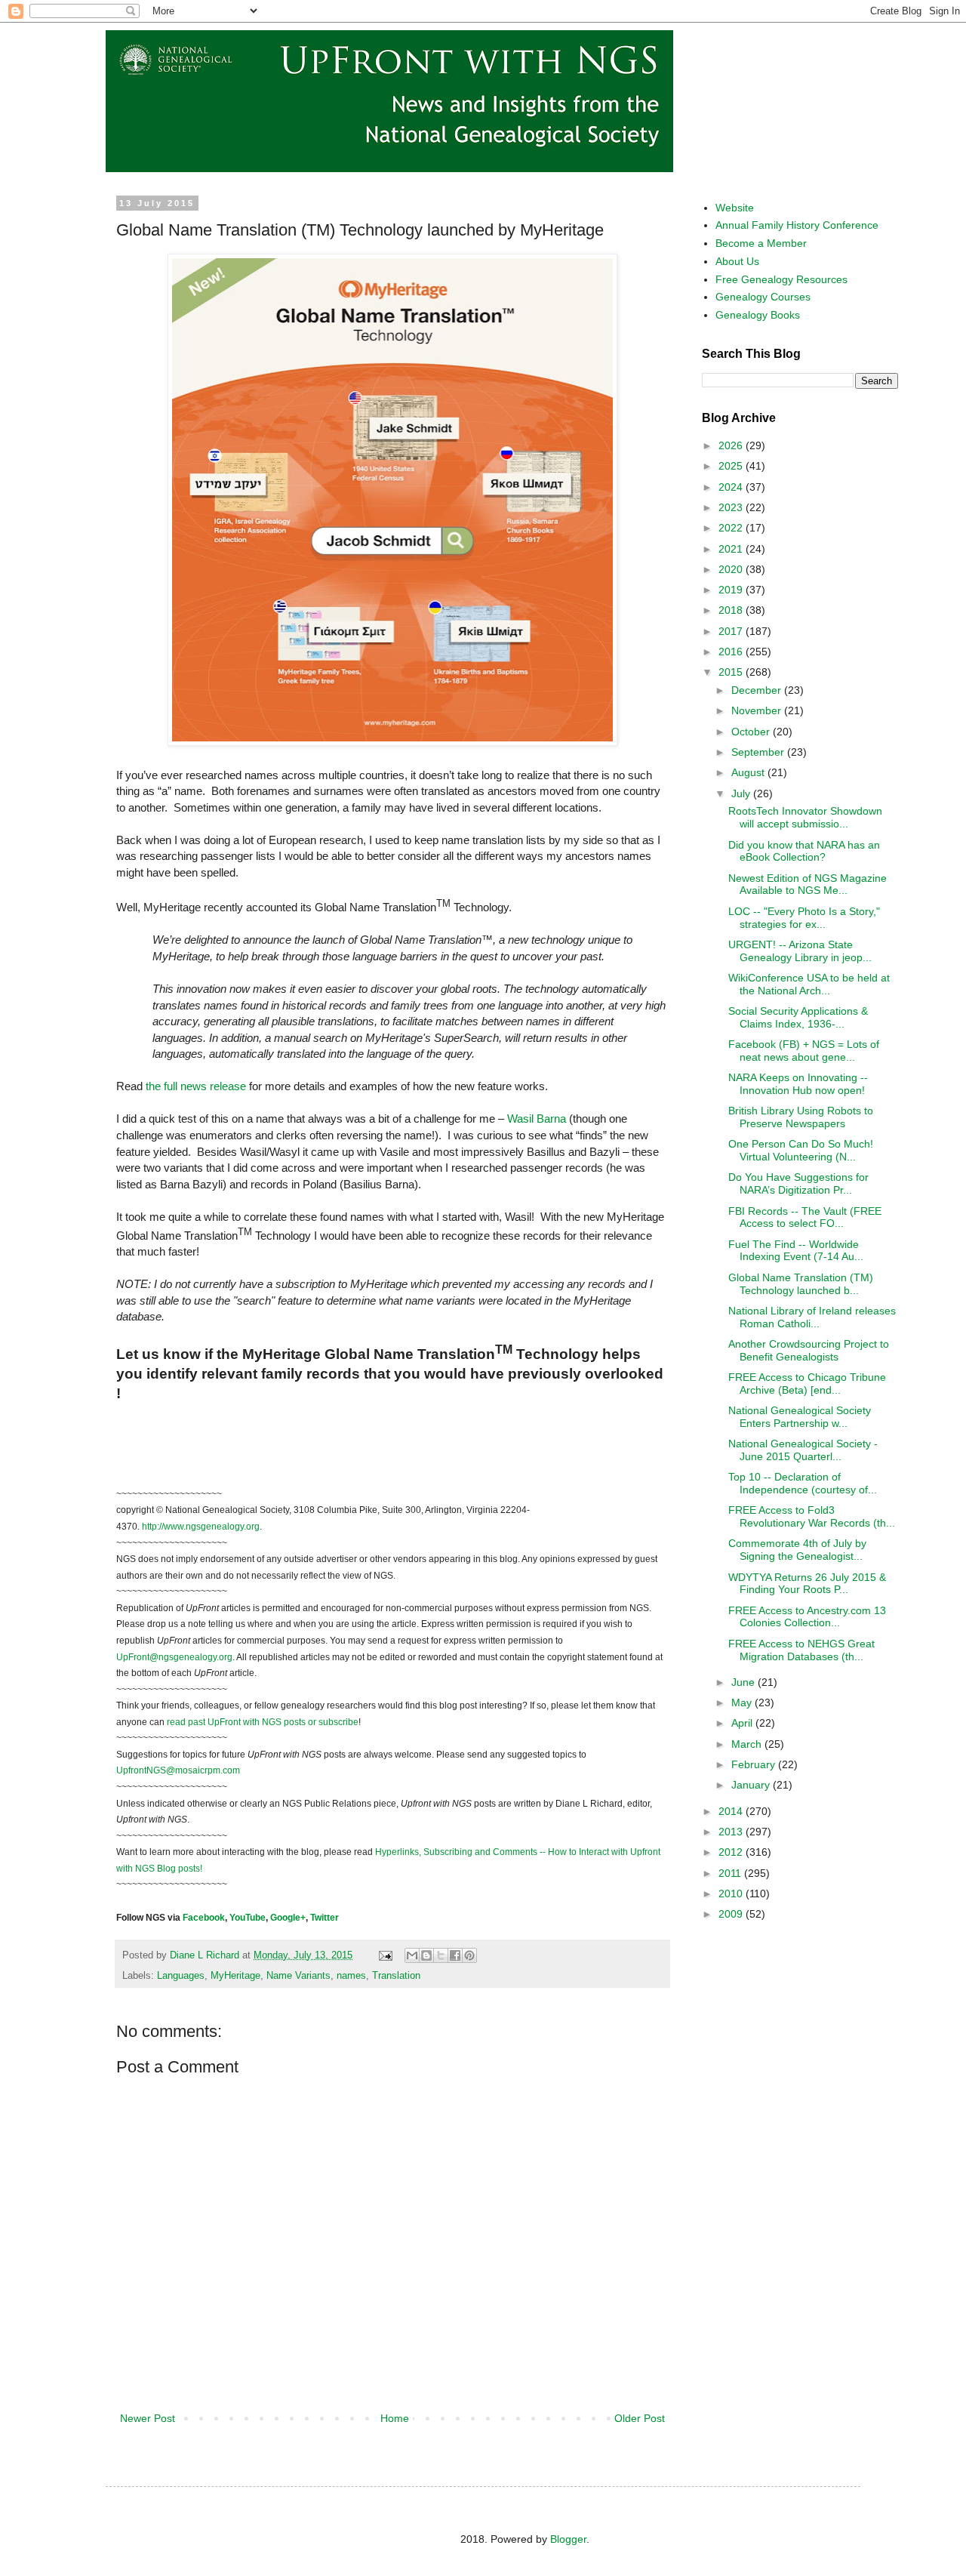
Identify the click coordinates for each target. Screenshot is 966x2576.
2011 (731, 1873)
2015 (732, 672)
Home (395, 2418)
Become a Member (761, 243)
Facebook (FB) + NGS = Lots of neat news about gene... (804, 1051)
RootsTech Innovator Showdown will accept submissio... (805, 817)
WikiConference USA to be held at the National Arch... (809, 984)
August (749, 772)
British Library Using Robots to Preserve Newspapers (801, 1117)
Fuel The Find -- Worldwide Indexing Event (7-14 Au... (796, 1251)
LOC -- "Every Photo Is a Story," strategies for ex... (804, 918)
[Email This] (412, 1955)
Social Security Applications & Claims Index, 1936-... (798, 1017)
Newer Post (148, 2418)
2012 (732, 1852)
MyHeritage (235, 1976)
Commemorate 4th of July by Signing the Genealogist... (797, 1550)
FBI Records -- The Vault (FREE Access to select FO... (805, 1217)
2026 (732, 445)
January (752, 1785)
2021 (732, 549)
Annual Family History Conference (797, 225)
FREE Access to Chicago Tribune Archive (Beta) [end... (807, 1384)
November (758, 710)
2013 (732, 1832)
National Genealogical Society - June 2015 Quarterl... (803, 1450)
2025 (732, 466)
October (752, 732)
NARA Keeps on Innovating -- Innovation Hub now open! (798, 1084)
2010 (732, 1893)
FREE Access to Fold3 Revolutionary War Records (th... (812, 1516)
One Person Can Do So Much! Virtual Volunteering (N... (801, 1150)
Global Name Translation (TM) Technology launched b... (801, 1284)
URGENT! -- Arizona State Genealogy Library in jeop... (800, 951)
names (351, 1976)
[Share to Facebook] (455, 1955)
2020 (732, 569)
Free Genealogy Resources (781, 279)
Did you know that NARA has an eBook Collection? (804, 851)
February (755, 1764)
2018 (732, 610)
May (743, 1702)
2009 (732, 1914)
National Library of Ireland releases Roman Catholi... (812, 1317)
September (759, 752)
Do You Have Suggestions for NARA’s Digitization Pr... (798, 1183)
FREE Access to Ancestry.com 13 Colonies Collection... (807, 1617)
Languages (181, 1976)
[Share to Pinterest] (469, 1955)
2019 (732, 590)
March (748, 1744)
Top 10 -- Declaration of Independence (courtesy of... (803, 1483)
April (743, 1723)
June (744, 1682)
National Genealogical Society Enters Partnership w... (800, 1417)
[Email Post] (385, 1955)
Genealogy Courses (763, 297)
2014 (732, 1811)
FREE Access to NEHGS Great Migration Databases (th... (801, 1650)
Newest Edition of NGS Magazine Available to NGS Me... (808, 884)
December (758, 690)
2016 (732, 652)
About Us (737, 261)
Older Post (640, 2418)
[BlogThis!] (426, 1955)
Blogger (568, 2539)
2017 (732, 631)
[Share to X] (441, 1955)
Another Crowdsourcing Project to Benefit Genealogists (809, 1350)
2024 (732, 487)
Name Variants (298, 1976)
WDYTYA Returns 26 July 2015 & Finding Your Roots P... (807, 1584)
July (742, 793)
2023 (732, 507)
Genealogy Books (758, 315)
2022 (732, 528)
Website (735, 208)
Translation (396, 1976)
